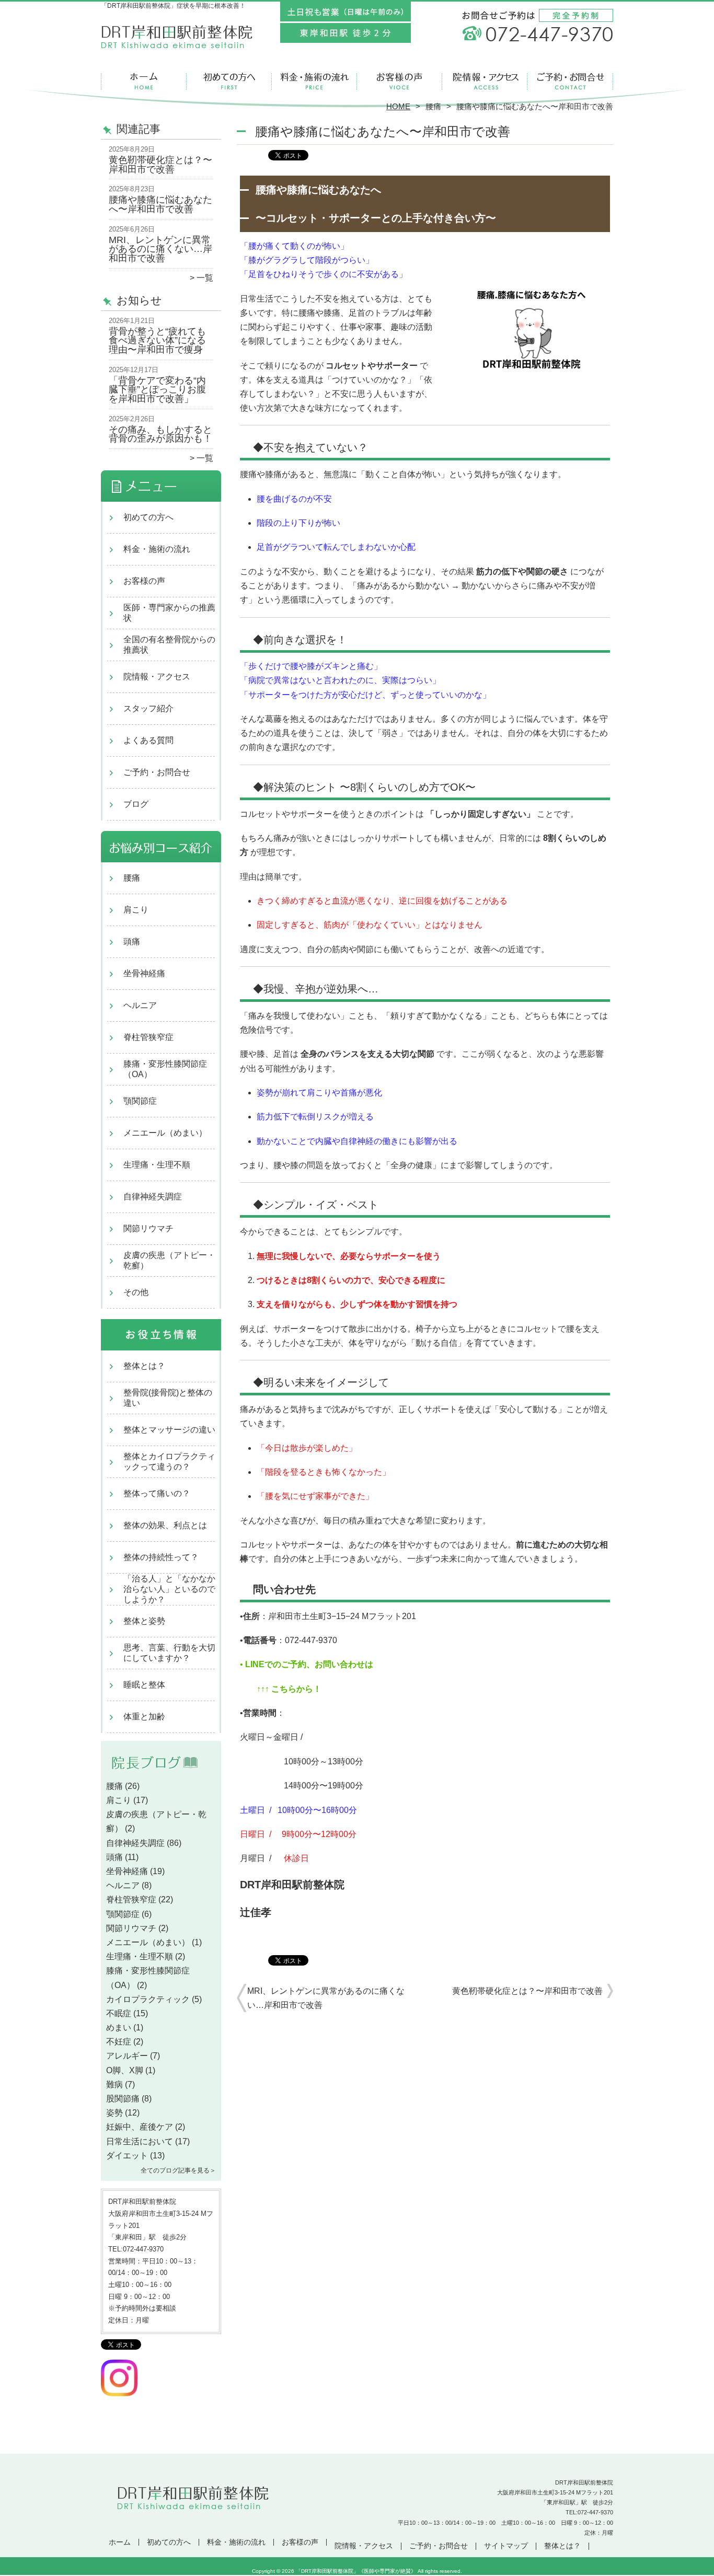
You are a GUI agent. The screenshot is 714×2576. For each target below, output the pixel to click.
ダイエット (127, 2156)
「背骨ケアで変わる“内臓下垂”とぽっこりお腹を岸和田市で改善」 (157, 390)
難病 (114, 2084)
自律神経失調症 (153, 1197)
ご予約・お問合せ (570, 82)
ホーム (144, 82)
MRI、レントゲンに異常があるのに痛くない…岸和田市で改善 (160, 249)
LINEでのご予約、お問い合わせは (308, 1664)
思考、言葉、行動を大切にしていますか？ (169, 1653)
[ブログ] (161, 1774)
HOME (398, 106)
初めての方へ (229, 82)
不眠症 (119, 2013)
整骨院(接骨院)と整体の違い (168, 1398)
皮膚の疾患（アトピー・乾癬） (169, 1260)
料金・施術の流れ (314, 82)
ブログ (136, 804)
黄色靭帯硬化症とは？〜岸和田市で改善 (160, 165)
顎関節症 (140, 1101)
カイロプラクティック (148, 1999)
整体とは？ (144, 1366)
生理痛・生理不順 (157, 1165)
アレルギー (127, 2056)
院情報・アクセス (485, 82)
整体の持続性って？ (161, 1557)
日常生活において (140, 2141)
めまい (119, 2028)
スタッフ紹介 (148, 708)
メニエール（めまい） (165, 1133)
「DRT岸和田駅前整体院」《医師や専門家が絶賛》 (356, 2571)
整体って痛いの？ (157, 1493)
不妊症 (119, 2042)
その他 (136, 1292)
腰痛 (433, 106)
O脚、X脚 (125, 2070)
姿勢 (114, 2113)
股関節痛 (123, 2099)
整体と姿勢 (144, 1621)
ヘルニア (140, 1005)
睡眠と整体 (144, 1685)
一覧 (205, 278)
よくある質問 (148, 740)
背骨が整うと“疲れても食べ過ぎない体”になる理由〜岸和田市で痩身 (157, 340)
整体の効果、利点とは (165, 1525)
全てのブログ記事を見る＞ (178, 2170)
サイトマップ (506, 2546)
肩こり (136, 910)
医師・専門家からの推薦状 (169, 613)
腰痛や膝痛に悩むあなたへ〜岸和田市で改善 (160, 204)
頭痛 (132, 942)
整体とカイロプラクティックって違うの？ (169, 1462)
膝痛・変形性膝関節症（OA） (165, 1069)
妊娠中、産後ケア (140, 2127)
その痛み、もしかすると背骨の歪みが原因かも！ (160, 434)
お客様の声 (400, 82)
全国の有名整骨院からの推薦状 (169, 645)
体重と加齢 (144, 1717)
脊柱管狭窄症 (148, 1037)
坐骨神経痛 (144, 973)
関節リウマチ (148, 1228)
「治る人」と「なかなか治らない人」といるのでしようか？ (169, 1589)
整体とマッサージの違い (169, 1430)
